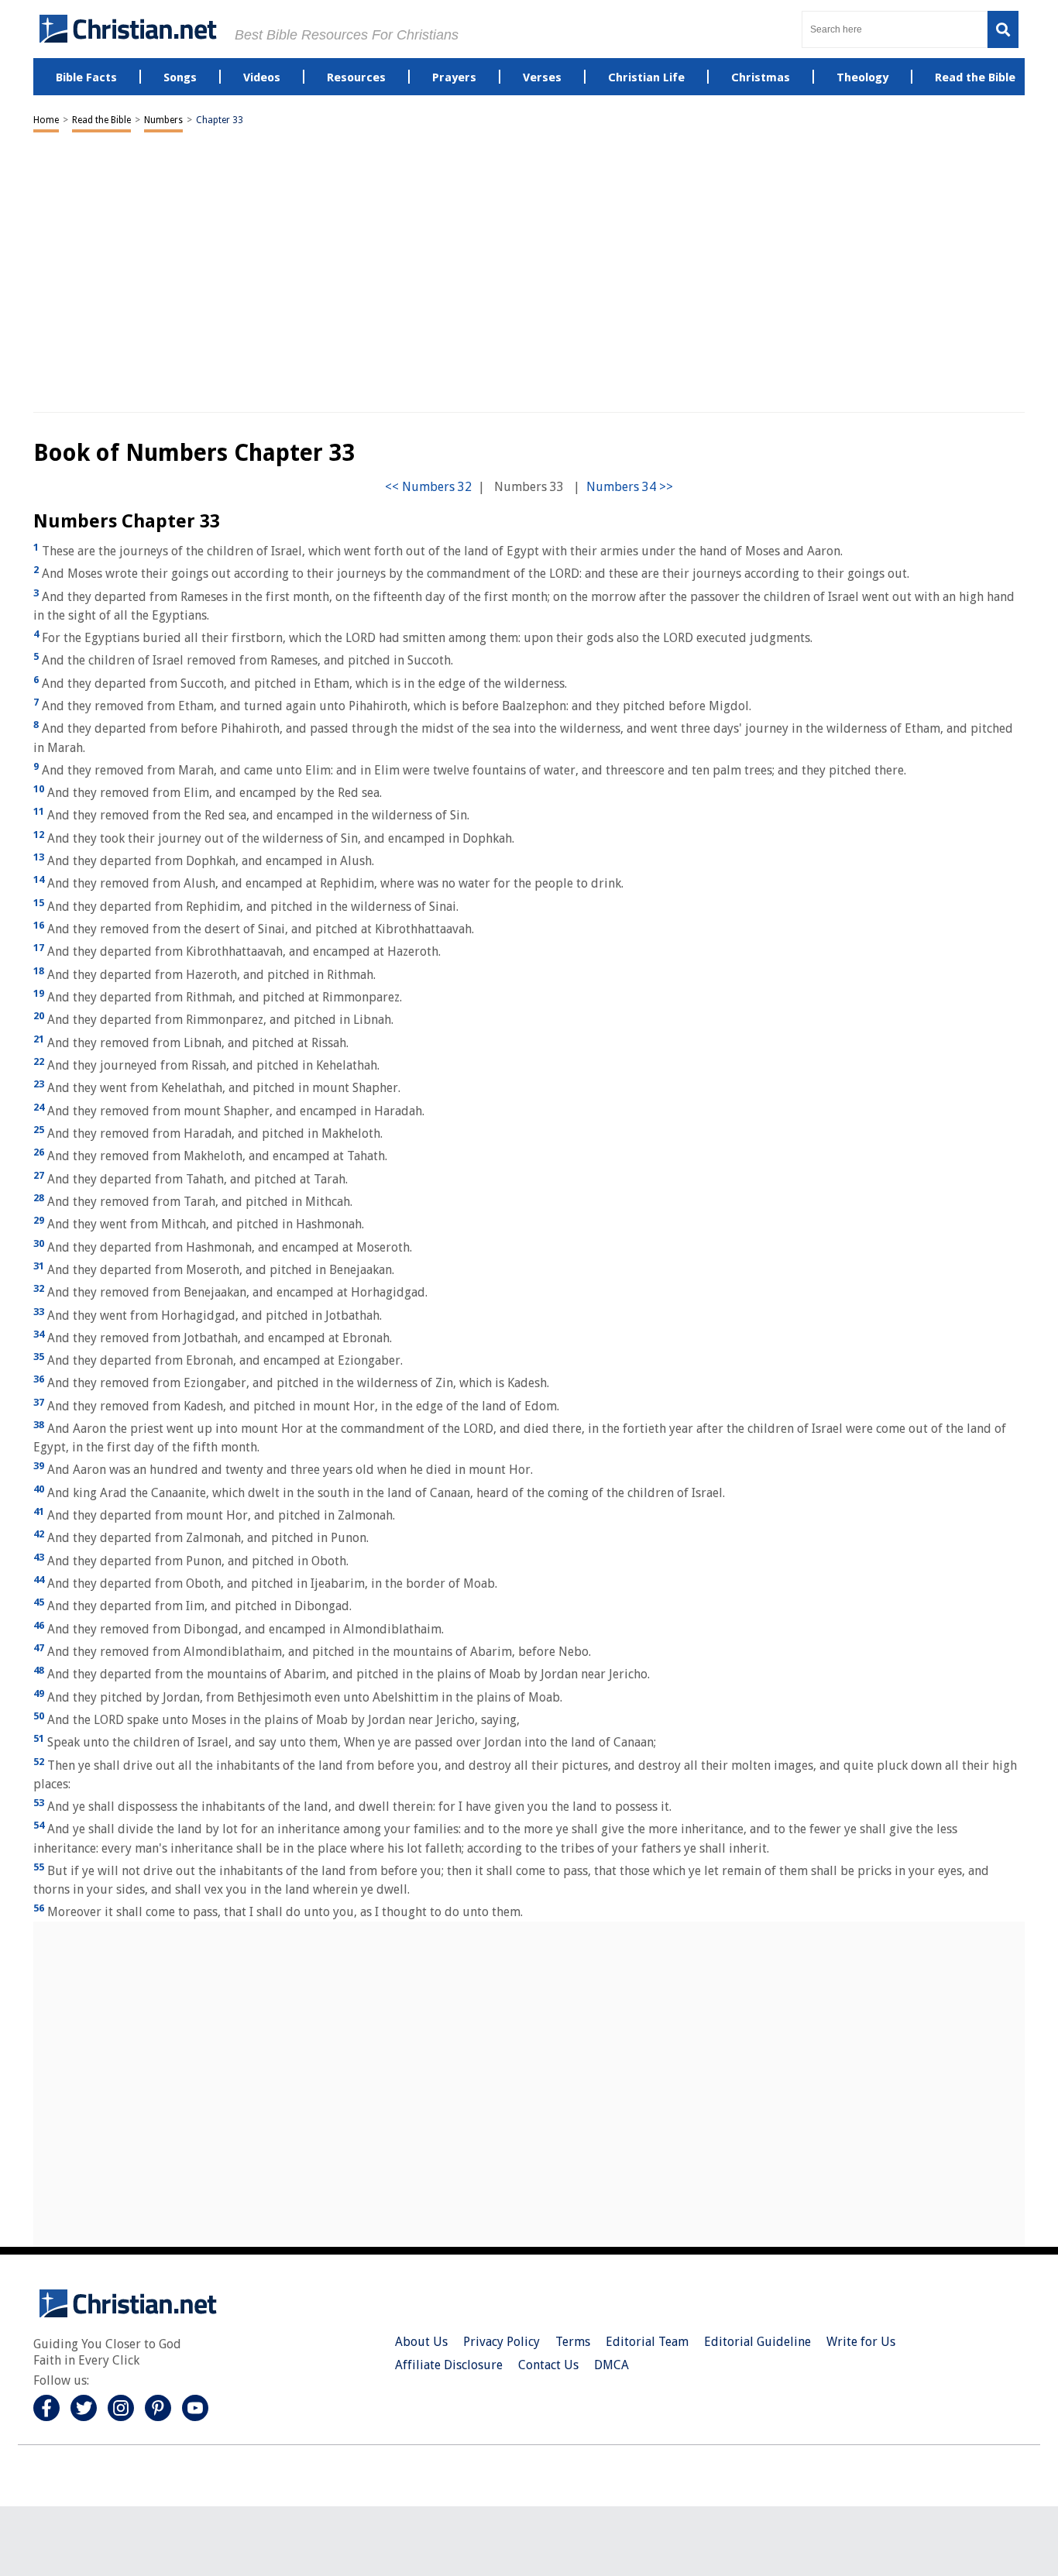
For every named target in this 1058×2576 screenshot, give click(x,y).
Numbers (163, 120)
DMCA (611, 2365)
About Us (421, 2342)
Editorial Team (647, 2342)
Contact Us (548, 2365)
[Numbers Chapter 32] (428, 487)
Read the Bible (101, 120)
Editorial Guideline (757, 2342)
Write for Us (861, 2342)
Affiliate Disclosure (449, 2365)
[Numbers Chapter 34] (630, 487)
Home (46, 120)
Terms (573, 2342)
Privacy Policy (502, 2342)
